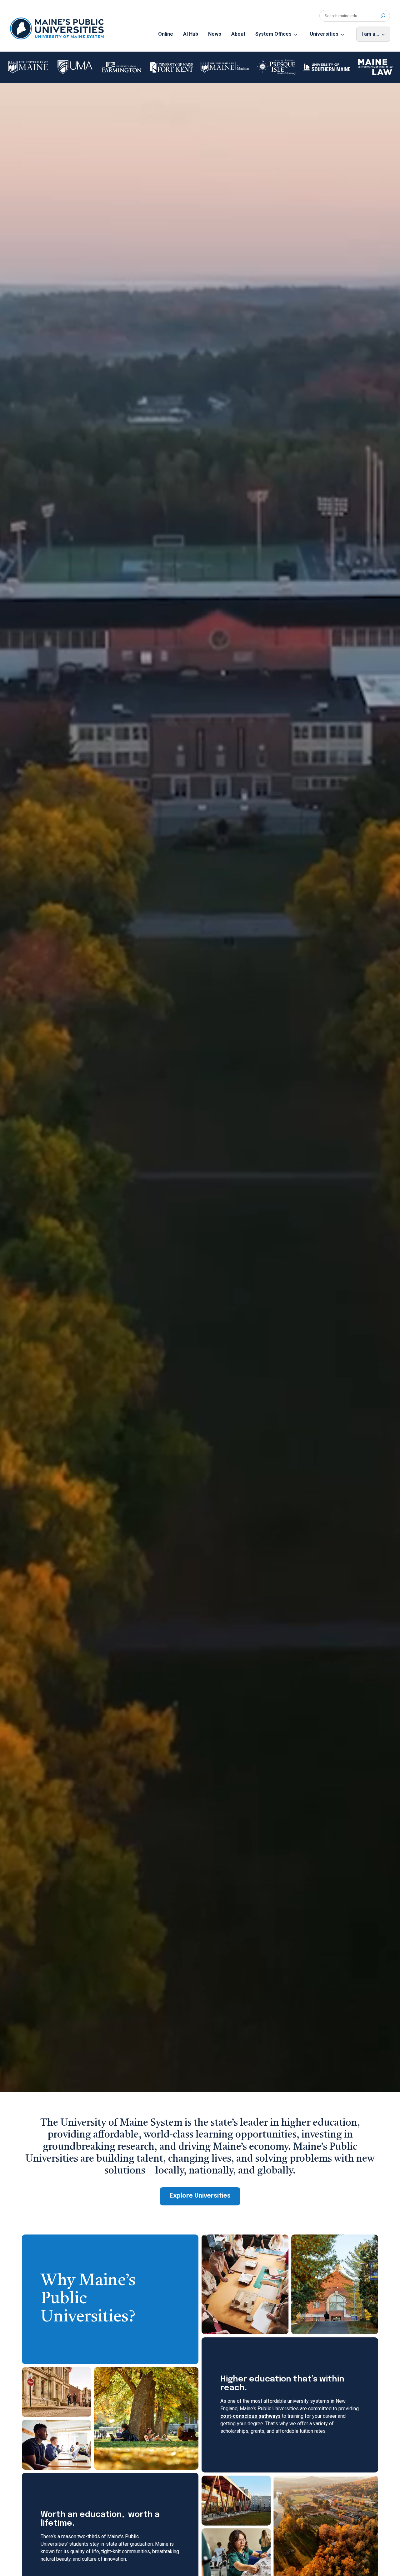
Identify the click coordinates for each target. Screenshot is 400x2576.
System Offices (273, 34)
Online (166, 34)
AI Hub (191, 34)
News (215, 34)
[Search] (383, 16)
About (238, 34)
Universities (324, 34)
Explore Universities (200, 2196)
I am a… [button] (370, 34)
